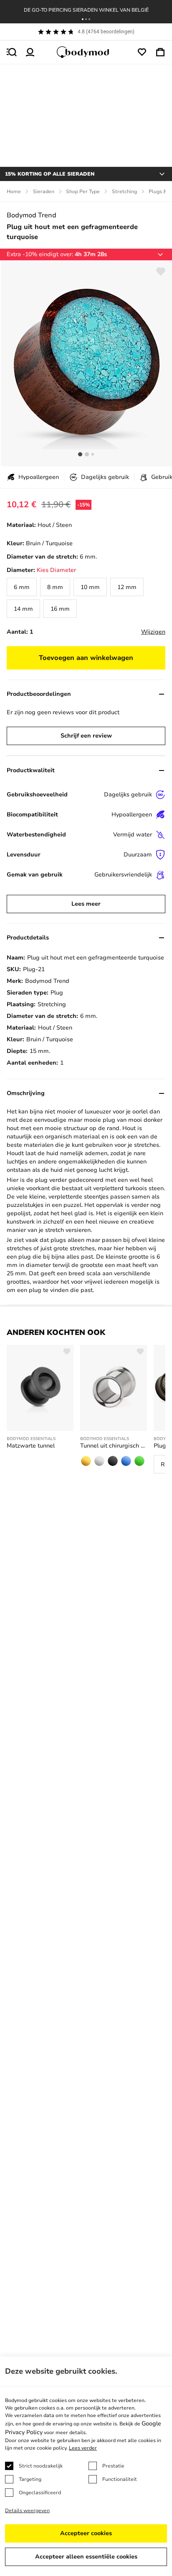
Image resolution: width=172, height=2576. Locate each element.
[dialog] (86, 2466)
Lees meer (86, 904)
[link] (22, 587)
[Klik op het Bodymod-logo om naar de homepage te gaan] (86, 52)
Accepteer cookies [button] (86, 2533)
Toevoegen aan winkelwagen (86, 658)
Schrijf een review (86, 736)
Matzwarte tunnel (31, 1446)
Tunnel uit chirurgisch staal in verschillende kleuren (114, 1446)
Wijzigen (153, 632)
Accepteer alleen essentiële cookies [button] (86, 2557)
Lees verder (83, 2448)
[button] (83, 19)
